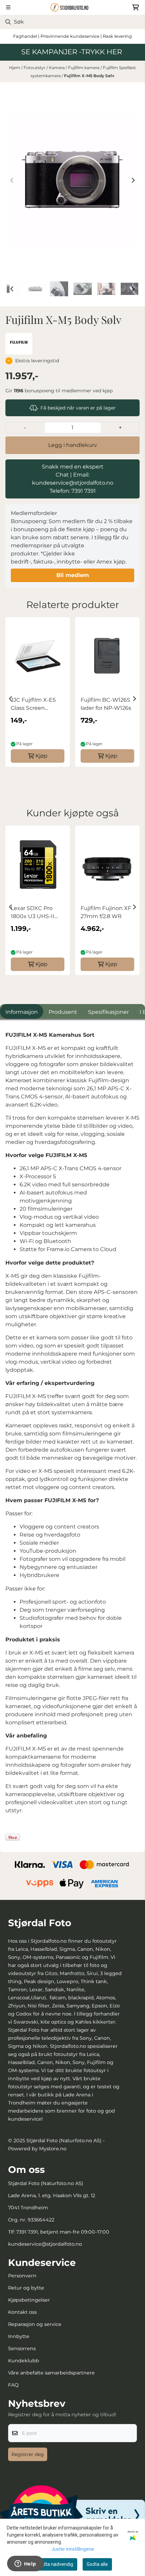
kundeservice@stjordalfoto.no (45, 2244)
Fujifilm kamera (84, 68)
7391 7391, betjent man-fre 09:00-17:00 (63, 2232)
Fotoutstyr (35, 68)
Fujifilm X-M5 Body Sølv (89, 76)
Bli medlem (73, 575)
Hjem (15, 68)
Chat (62, 475)
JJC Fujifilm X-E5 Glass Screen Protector (33, 704)
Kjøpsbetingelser (29, 2300)
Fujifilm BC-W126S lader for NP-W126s (106, 704)
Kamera (57, 68)
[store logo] (72, 7)
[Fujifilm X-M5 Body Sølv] (72, 180)
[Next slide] (133, 180)
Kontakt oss (22, 2312)
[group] (38, 696)
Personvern (22, 2276)
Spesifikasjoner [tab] (108, 1012)
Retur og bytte (26, 2288)
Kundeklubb (24, 2361)
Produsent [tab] (63, 1012)
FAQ (13, 2385)
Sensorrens (22, 2348)
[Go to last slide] (12, 289)
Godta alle (97, 2564)
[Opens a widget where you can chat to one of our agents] (25, 2564)
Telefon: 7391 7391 (73, 491)
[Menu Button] (8, 7)
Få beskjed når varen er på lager (78, 408)
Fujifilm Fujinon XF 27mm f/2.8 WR (106, 912)
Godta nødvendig (55, 2564)
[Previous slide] (12, 180)
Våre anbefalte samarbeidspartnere (51, 2373)
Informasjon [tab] (22, 1012)
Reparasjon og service (35, 2324)
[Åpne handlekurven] (136, 7)
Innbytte (19, 2336)
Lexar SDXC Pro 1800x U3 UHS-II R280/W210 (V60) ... (36, 913)
